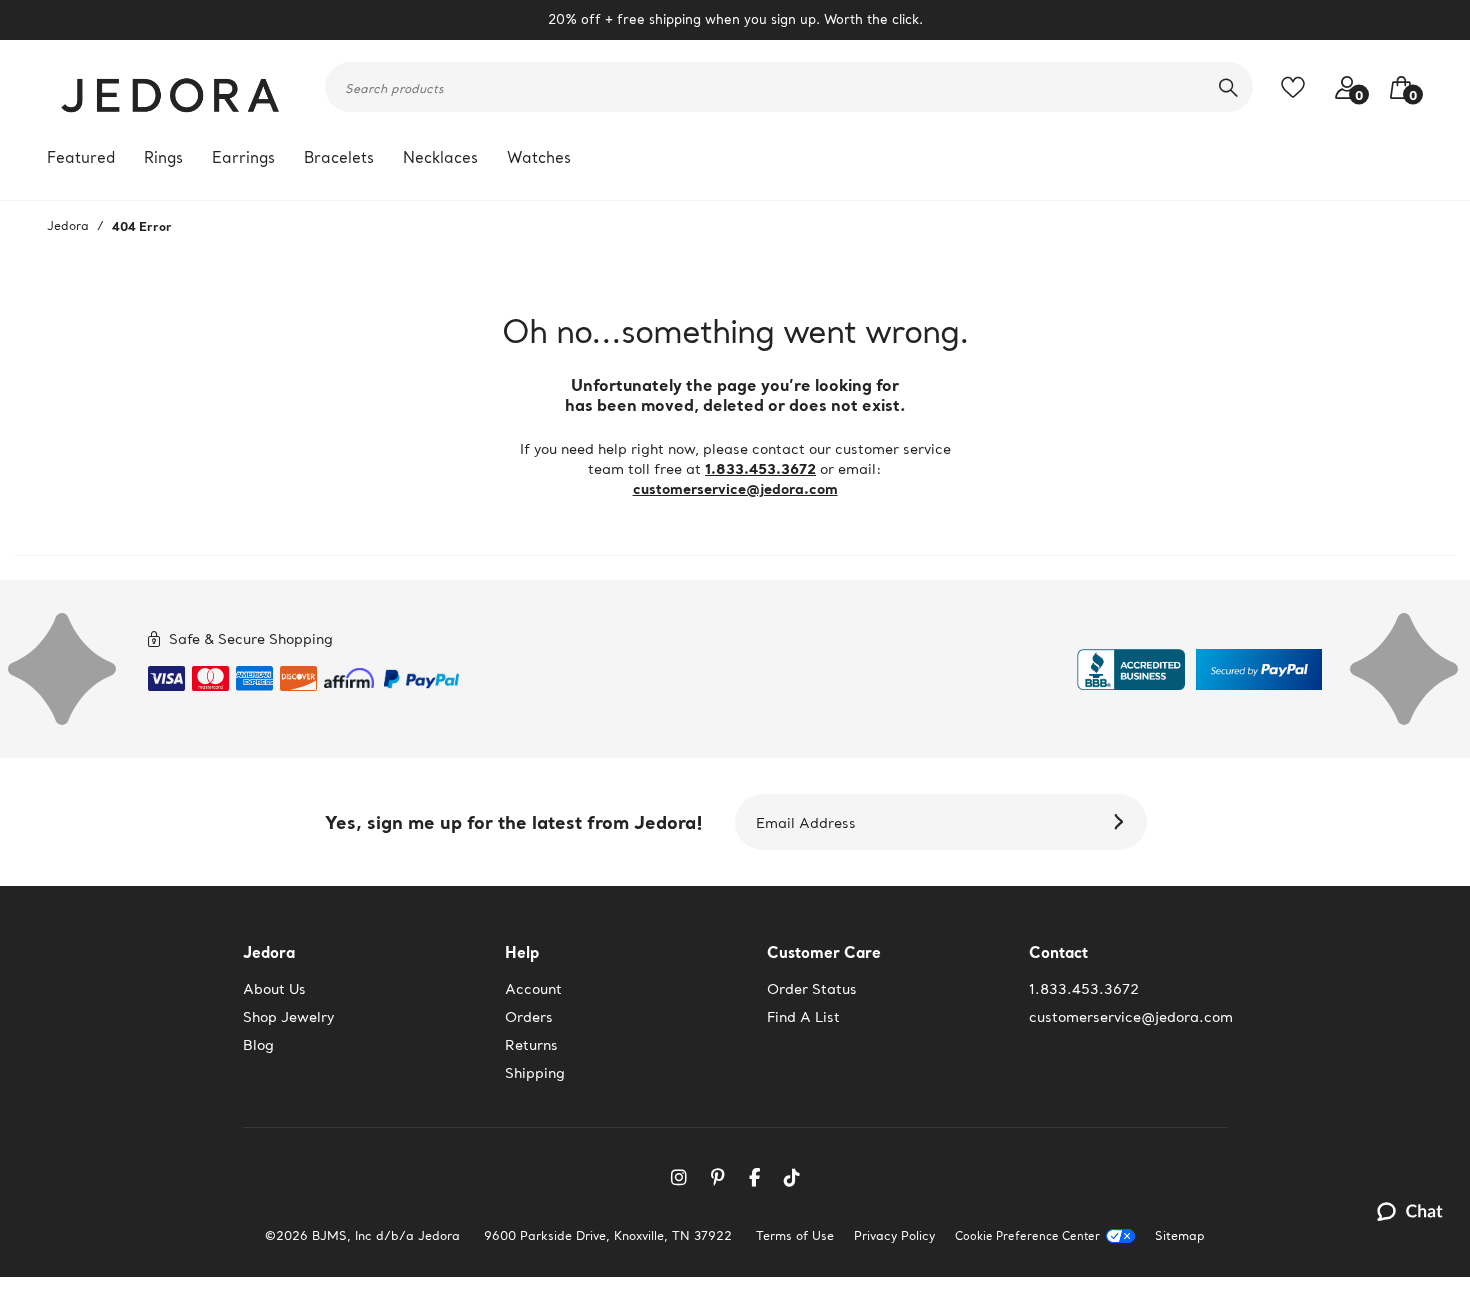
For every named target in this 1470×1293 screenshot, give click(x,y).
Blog (258, 1045)
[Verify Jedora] (1131, 669)
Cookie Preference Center (1027, 1236)
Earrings (243, 157)
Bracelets (339, 157)
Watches (539, 157)
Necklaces (440, 157)
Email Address (806, 823)
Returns (531, 1045)
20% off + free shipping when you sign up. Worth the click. (735, 19)
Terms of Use (795, 1235)
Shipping (535, 1073)
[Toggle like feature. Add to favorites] (1298, 87)
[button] (1396, 87)
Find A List (803, 1017)
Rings (163, 157)
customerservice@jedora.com (735, 488)
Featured (81, 157)
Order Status (812, 989)
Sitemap (1180, 1235)
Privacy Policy (894, 1235)
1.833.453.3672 (760, 468)
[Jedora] (172, 87)
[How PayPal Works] (421, 675)
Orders (529, 1017)
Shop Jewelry (288, 1017)
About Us (274, 989)
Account (533, 989)
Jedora (68, 225)
